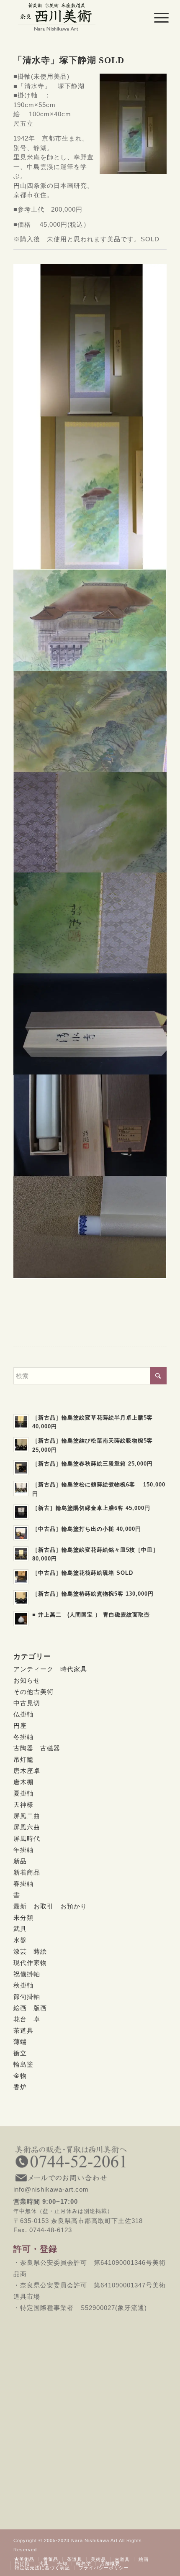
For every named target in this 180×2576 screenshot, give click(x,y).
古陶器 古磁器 (37, 1748)
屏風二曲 (27, 1816)
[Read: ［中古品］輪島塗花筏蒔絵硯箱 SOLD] (21, 1577)
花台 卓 (27, 2019)
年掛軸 (23, 1850)
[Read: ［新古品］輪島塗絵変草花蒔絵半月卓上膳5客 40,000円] (21, 1422)
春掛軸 (23, 1884)
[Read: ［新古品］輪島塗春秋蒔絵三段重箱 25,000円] (21, 1468)
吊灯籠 (23, 1759)
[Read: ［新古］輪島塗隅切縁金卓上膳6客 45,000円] (21, 1512)
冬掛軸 (23, 1737)
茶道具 (23, 2030)
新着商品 (27, 1872)
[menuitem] (155, 18)
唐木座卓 (27, 1771)
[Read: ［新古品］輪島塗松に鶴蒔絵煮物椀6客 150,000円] (21, 1489)
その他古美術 (33, 1692)
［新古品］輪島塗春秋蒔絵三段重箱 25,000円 (93, 1464)
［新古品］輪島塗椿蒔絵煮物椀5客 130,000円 (93, 1594)
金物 (20, 2076)
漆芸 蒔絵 (30, 1951)
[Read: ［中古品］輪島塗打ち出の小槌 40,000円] (21, 1533)
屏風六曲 (27, 1827)
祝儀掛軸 (27, 1974)
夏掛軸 (23, 1793)
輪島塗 (23, 2064)
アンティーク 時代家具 (50, 1669)
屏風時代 (27, 1838)
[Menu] (155, 18)
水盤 (20, 1940)
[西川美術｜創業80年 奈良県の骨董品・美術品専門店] (75, 17)
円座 (20, 1725)
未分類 (23, 1917)
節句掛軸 (27, 1997)
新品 (20, 1861)
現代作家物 (30, 1963)
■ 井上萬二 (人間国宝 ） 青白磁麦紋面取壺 (91, 1615)
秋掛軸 (23, 1985)
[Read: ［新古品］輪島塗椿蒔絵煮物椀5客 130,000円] (21, 1598)
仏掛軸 (23, 1714)
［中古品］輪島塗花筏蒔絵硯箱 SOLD (83, 1573)
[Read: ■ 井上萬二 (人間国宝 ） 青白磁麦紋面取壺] (21, 1619)
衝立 (20, 2053)
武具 (20, 1929)
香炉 (20, 2087)
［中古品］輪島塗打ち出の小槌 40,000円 (87, 1529)
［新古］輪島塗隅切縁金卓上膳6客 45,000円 (91, 1508)
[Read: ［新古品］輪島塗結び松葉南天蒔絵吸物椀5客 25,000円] (21, 1445)
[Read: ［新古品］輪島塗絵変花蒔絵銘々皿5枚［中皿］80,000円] (21, 1554)
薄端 (20, 2042)
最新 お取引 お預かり (50, 1906)
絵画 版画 (30, 2008)
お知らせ (27, 1680)
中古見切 (27, 1703)
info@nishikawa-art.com (90, 2185)
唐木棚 (23, 1782)
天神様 (23, 1805)
